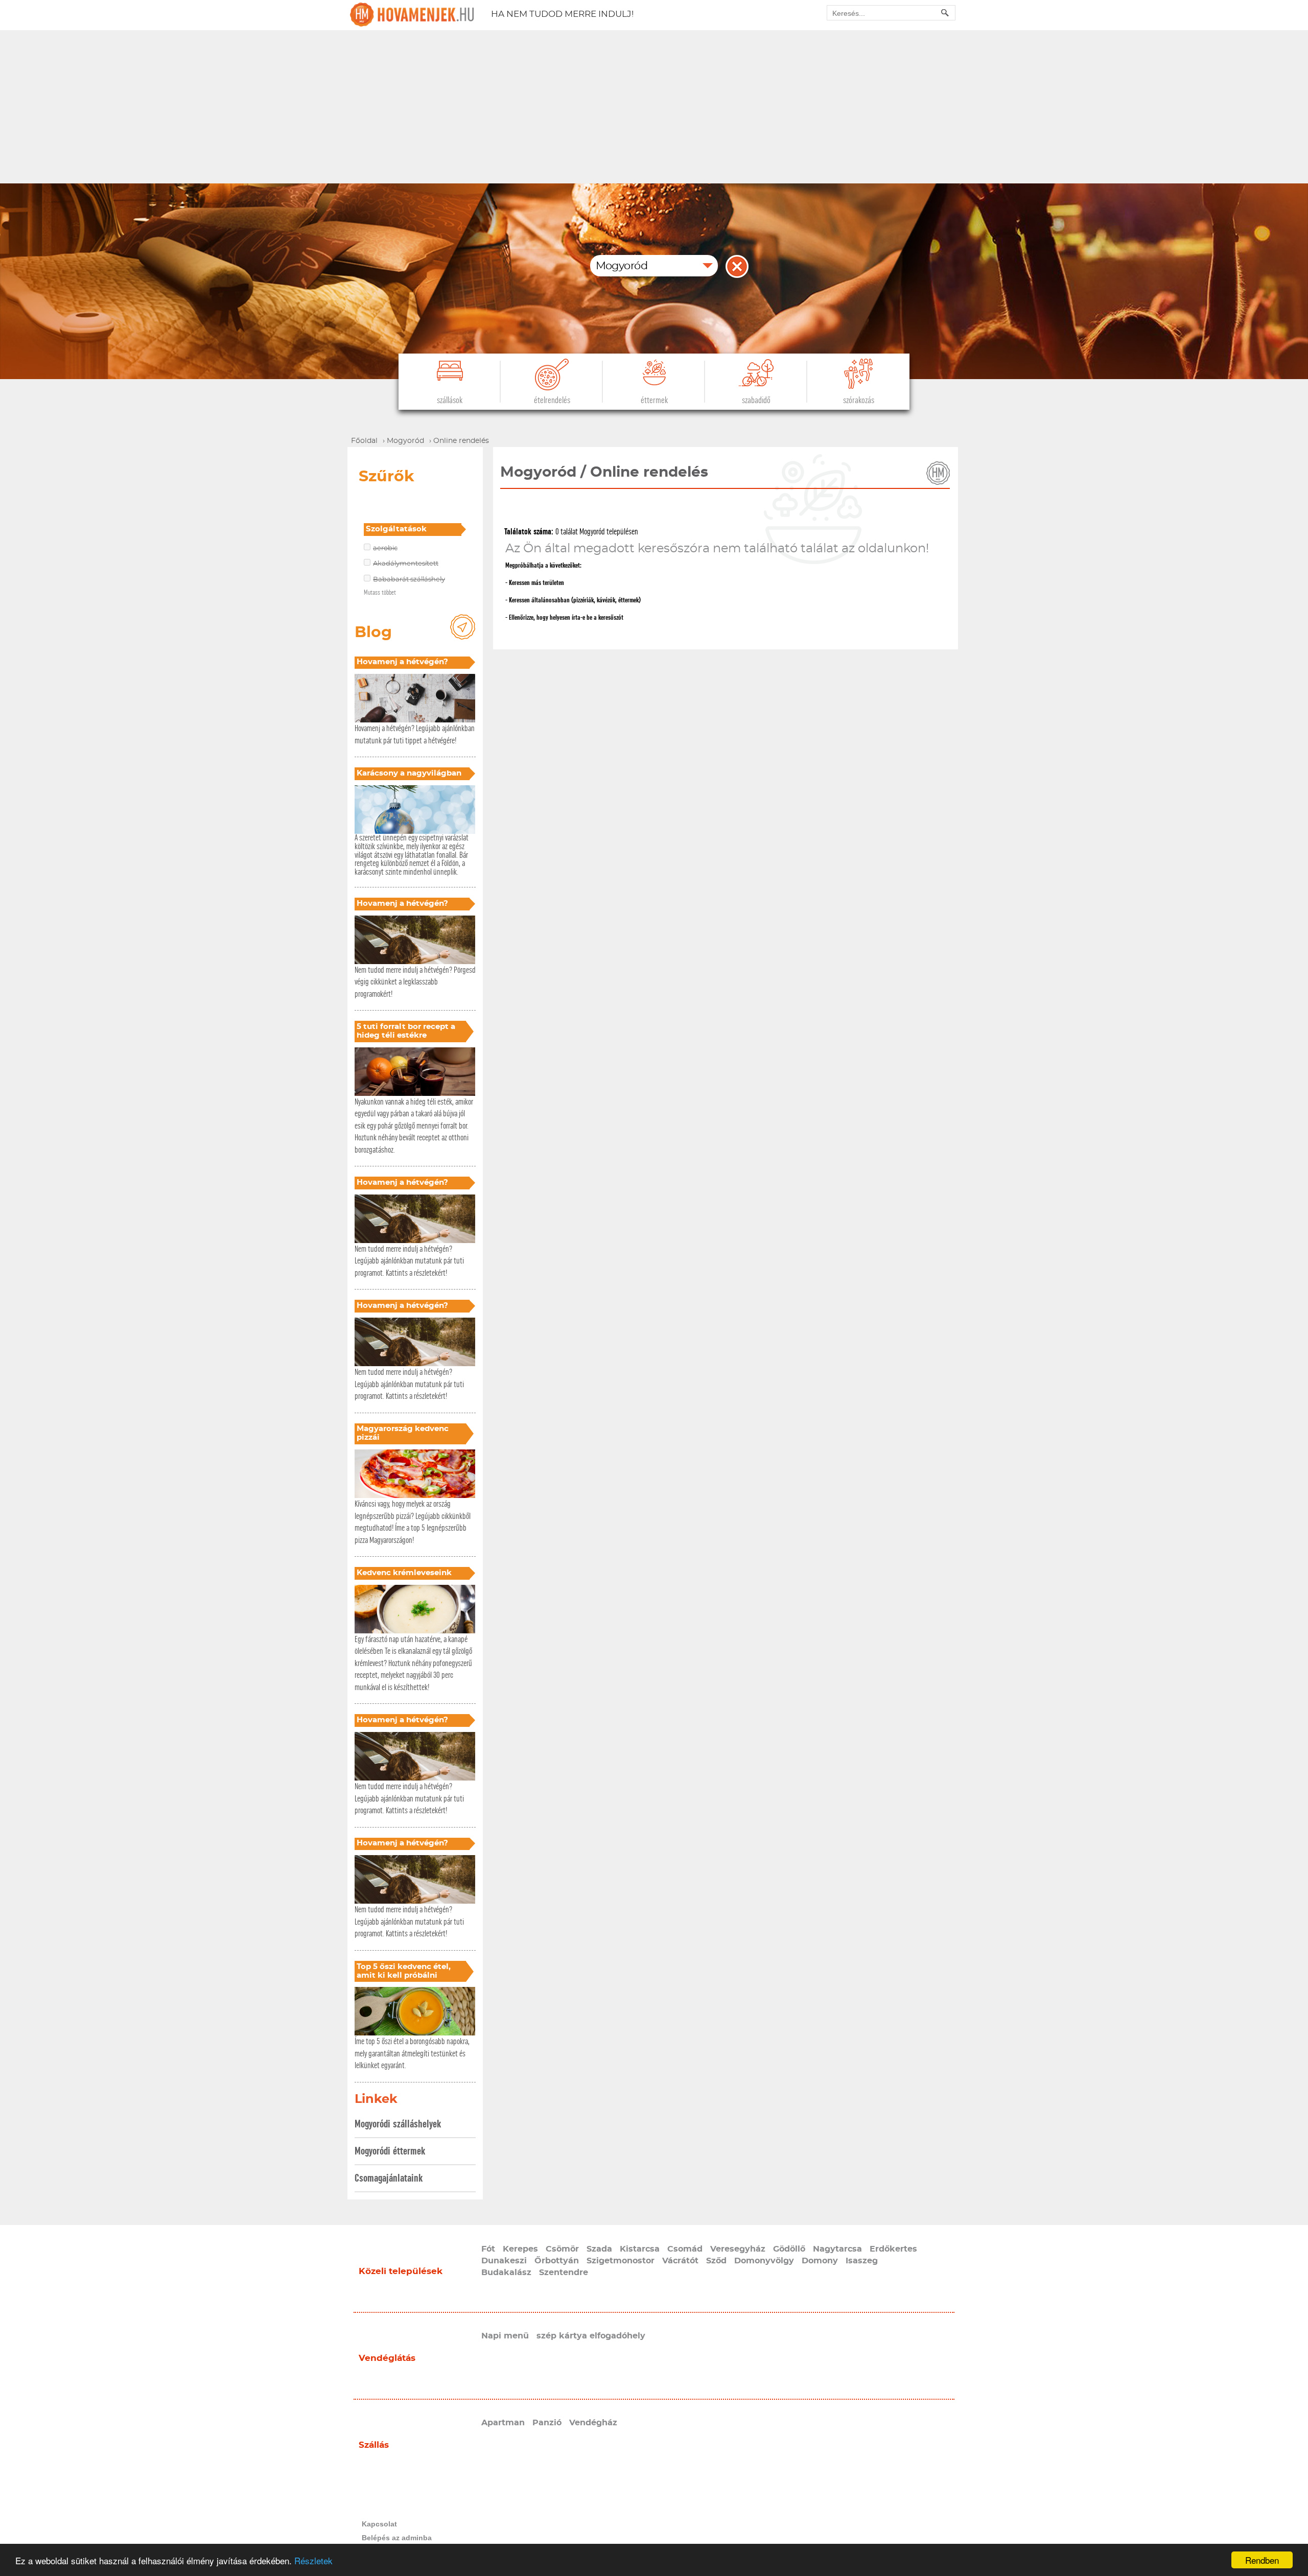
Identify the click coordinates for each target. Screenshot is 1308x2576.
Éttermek (654, 400)
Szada (599, 2249)
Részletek (313, 2560)
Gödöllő (789, 2249)
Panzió (547, 2423)
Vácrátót (680, 2261)
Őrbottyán (557, 2261)
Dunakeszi (504, 2261)
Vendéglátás (387, 2358)
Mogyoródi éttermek (390, 2151)
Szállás (374, 2445)
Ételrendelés (552, 400)
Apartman (503, 2423)
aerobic (385, 548)
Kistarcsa (640, 2249)
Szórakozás (859, 400)
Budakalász (506, 2273)
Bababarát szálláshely (409, 580)
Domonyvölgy (764, 2261)
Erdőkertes (893, 2249)
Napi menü (505, 2336)
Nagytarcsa (837, 2249)
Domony (820, 2261)
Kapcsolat (379, 2524)
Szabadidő (756, 400)
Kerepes (520, 2249)
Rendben (1262, 2560)
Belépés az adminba (397, 2538)
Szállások (450, 400)
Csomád (685, 2249)
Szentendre (564, 2273)
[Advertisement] (654, 107)
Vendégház (593, 2423)
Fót (488, 2249)
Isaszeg (862, 2261)
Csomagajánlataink (389, 2178)
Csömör (562, 2249)
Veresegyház (738, 2249)
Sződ (716, 2261)
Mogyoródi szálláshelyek (398, 2124)
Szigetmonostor (621, 2261)
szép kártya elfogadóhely (591, 2336)
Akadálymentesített (406, 564)
